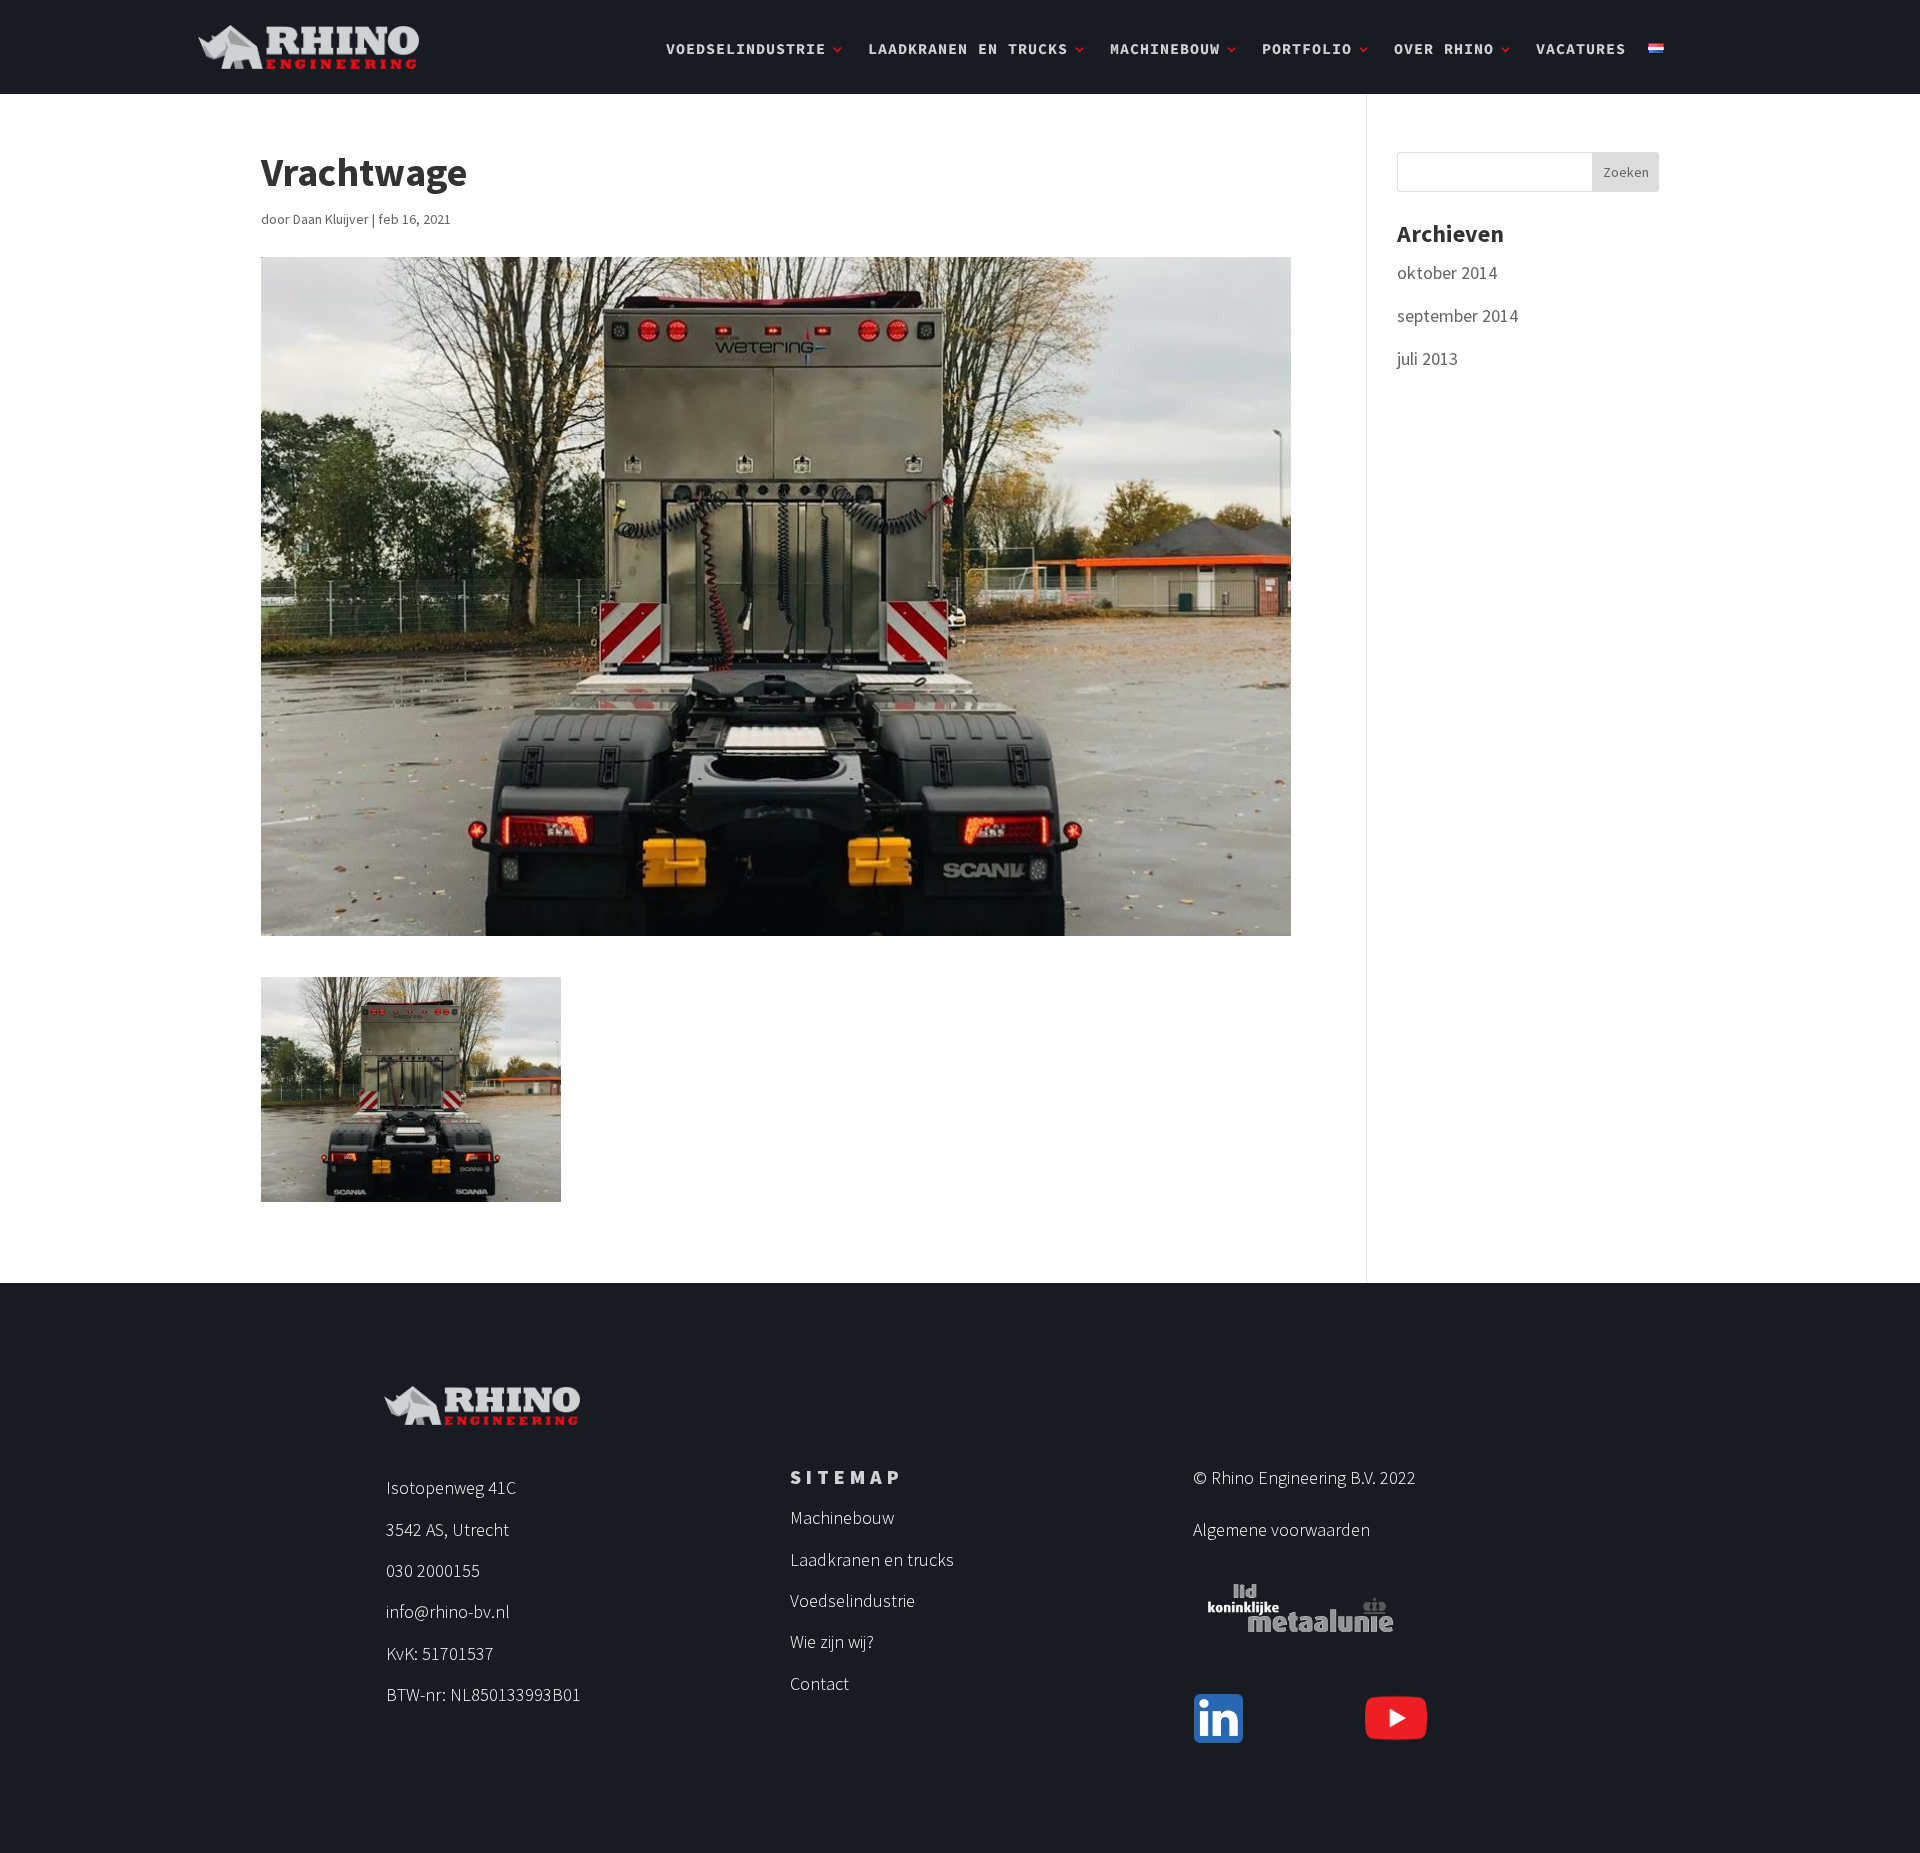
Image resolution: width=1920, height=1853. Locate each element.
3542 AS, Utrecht (447, 1529)
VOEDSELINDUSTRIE (746, 50)
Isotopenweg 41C (451, 1487)
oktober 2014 (1447, 272)
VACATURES (1581, 50)
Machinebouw (842, 1517)
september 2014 (1457, 315)
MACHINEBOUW (1165, 50)
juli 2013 (1427, 358)
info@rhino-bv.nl (448, 1611)
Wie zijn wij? (832, 1641)
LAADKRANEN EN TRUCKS (968, 50)
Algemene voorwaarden (1281, 1529)
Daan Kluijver (331, 219)
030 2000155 (433, 1570)
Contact (819, 1683)
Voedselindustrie (852, 1600)
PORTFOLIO (1307, 50)
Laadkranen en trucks (872, 1559)
